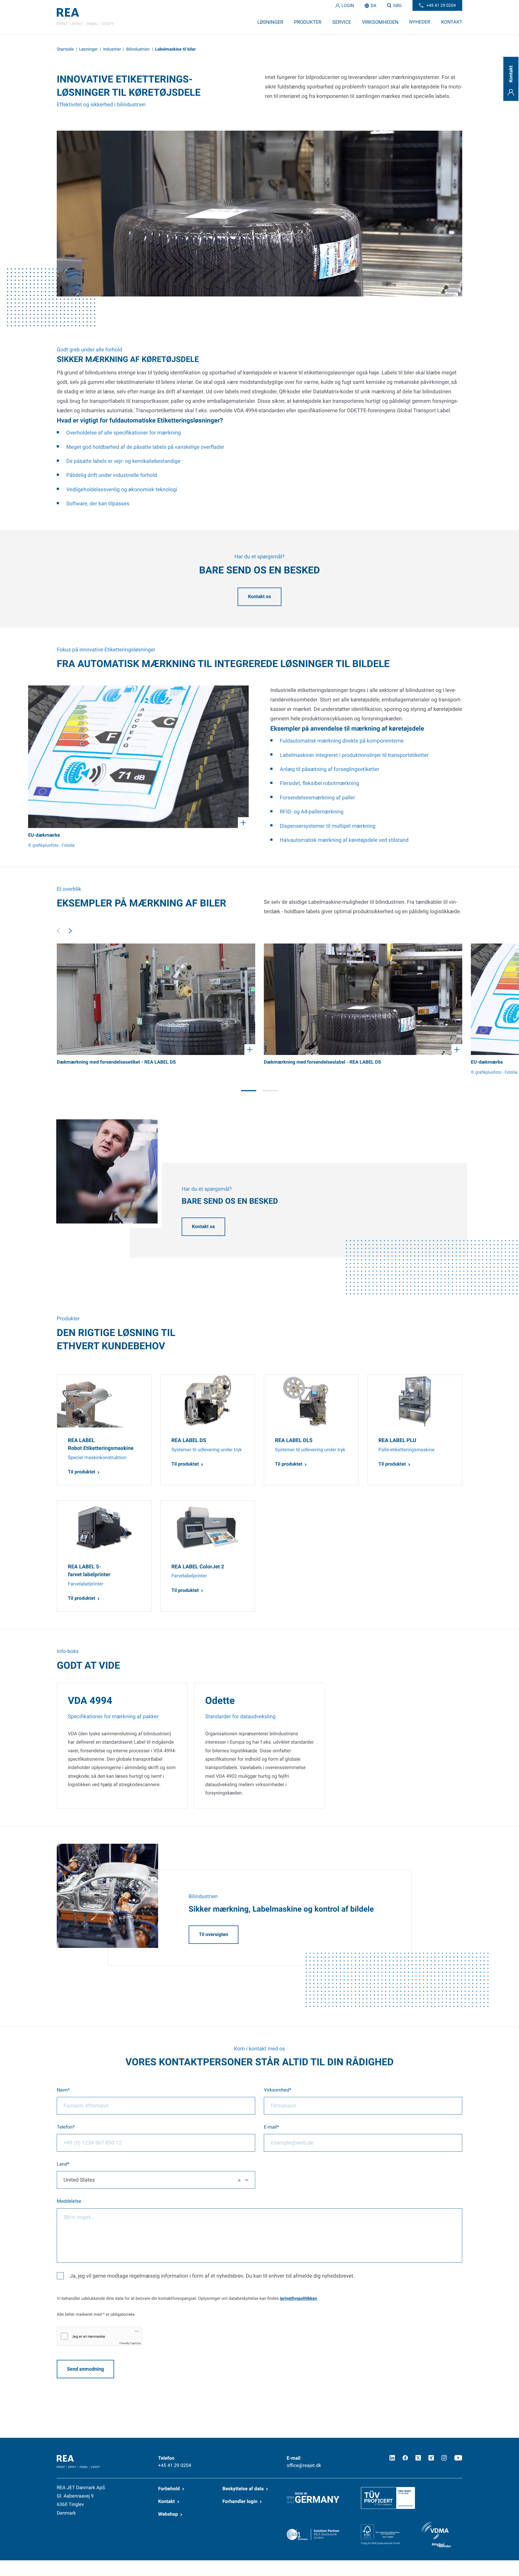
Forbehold (169, 2489)
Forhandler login (240, 2502)
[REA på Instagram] (444, 2458)
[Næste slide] (70, 931)
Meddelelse (69, 2201)
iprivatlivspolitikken (298, 2298)
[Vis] (138, 757)
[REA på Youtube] (458, 2458)
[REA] (85, 17)
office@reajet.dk (304, 2466)
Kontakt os (259, 597)
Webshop (168, 2514)
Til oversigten (214, 1935)
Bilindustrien (138, 49)
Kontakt (167, 2502)
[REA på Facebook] (405, 2458)
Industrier (112, 49)
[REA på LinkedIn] (392, 2458)
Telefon (65, 2127)
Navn (62, 2090)
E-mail (270, 2127)
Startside (65, 49)
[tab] (249, 1091)
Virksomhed (277, 2090)
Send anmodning (85, 2369)
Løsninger (89, 49)
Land (62, 2164)
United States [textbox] (79, 2180)
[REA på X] (418, 2458)
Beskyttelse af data (243, 2489)
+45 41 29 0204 (175, 2466)
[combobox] (156, 2180)
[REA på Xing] (431, 2458)
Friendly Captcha (130, 2343)
